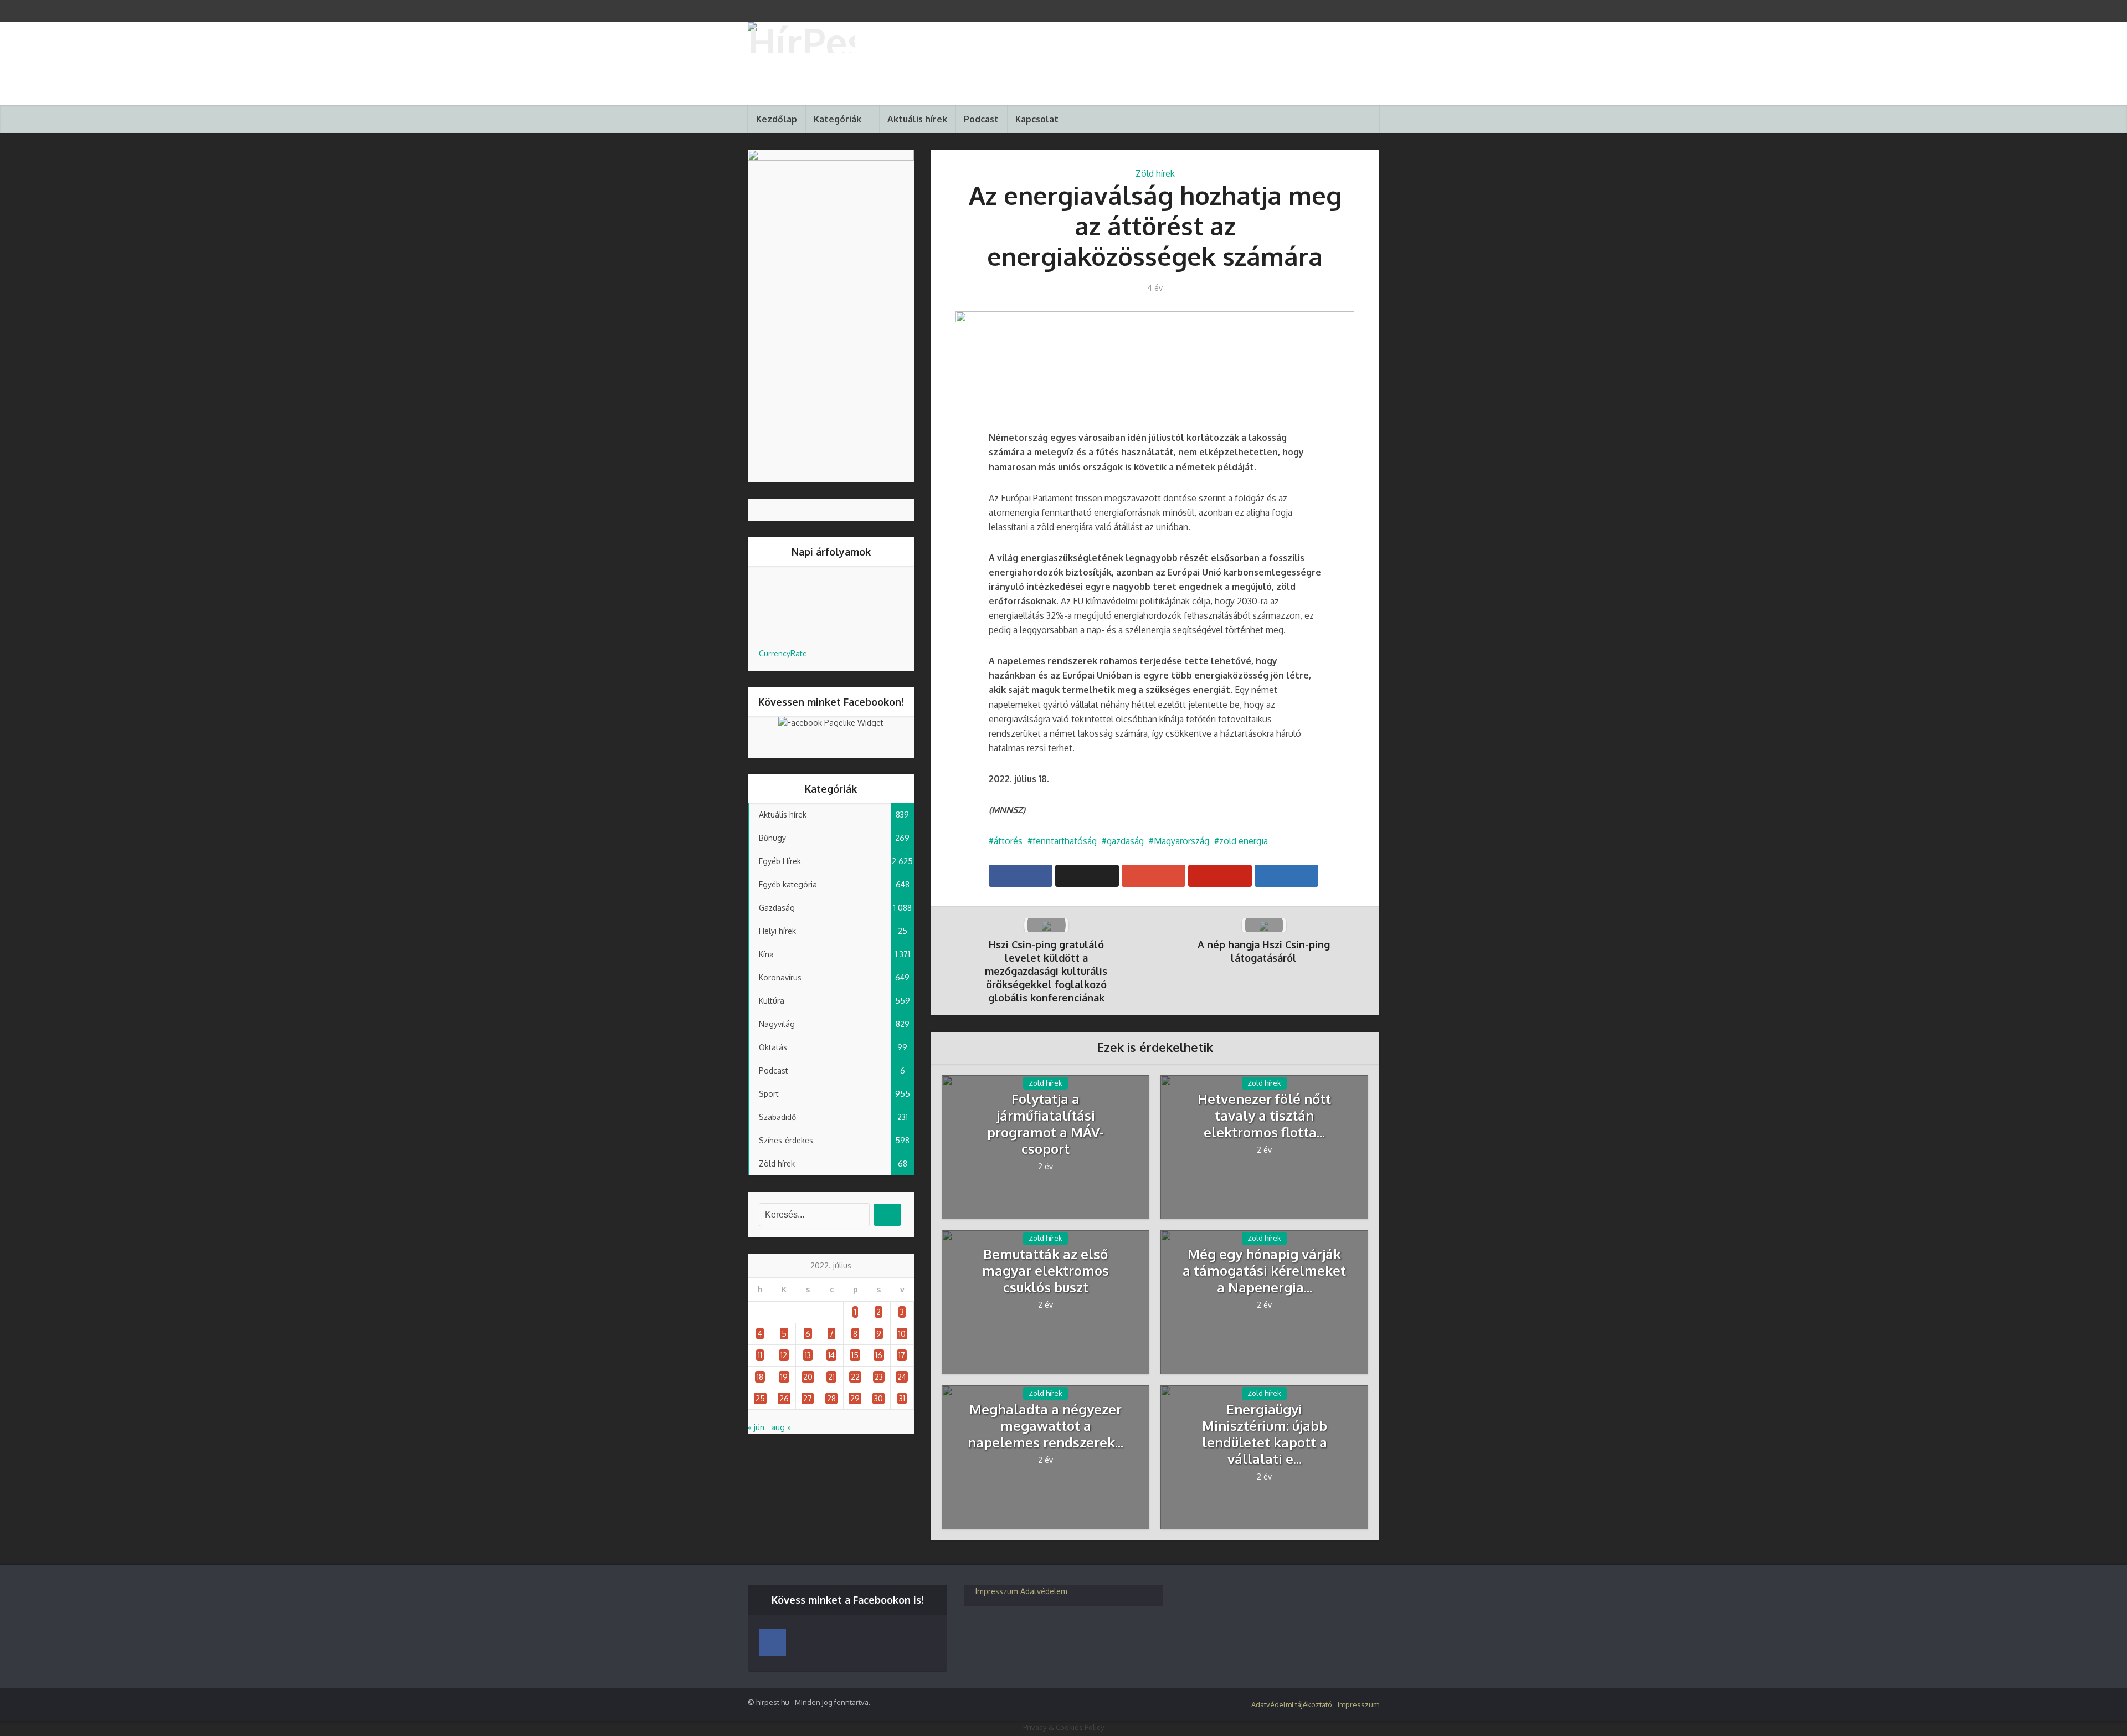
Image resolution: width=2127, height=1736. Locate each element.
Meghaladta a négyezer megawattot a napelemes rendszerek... (1045, 1426)
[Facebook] (773, 1642)
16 (879, 1355)
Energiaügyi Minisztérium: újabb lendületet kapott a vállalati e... (1265, 1434)
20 (808, 1377)
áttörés (1008, 841)
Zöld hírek (1155, 173)
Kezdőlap (777, 119)
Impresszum (997, 1591)
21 (831, 1377)
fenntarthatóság (1065, 841)
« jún (756, 1427)
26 (784, 1398)
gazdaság (1125, 841)
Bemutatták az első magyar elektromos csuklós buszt (1045, 1271)
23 (879, 1377)
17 (902, 1355)
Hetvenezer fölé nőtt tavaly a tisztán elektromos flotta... (1264, 1116)
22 (855, 1377)
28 (831, 1398)
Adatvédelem (1044, 1591)
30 (878, 1398)
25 (760, 1398)
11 (760, 1355)
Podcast (981, 119)
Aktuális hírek (917, 119)
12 (784, 1355)
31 (902, 1398)
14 (831, 1355)
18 (760, 1377)
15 (855, 1355)
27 (808, 1398)
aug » (781, 1427)
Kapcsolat (1037, 119)
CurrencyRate (783, 653)
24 (902, 1377)
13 (808, 1355)
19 (784, 1377)
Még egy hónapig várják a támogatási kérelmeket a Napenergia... (1264, 1271)
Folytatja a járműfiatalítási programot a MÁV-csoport (1045, 1124)
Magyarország (1181, 841)
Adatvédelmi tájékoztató (1292, 1704)
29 (855, 1398)
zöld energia (1244, 841)
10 (902, 1334)
